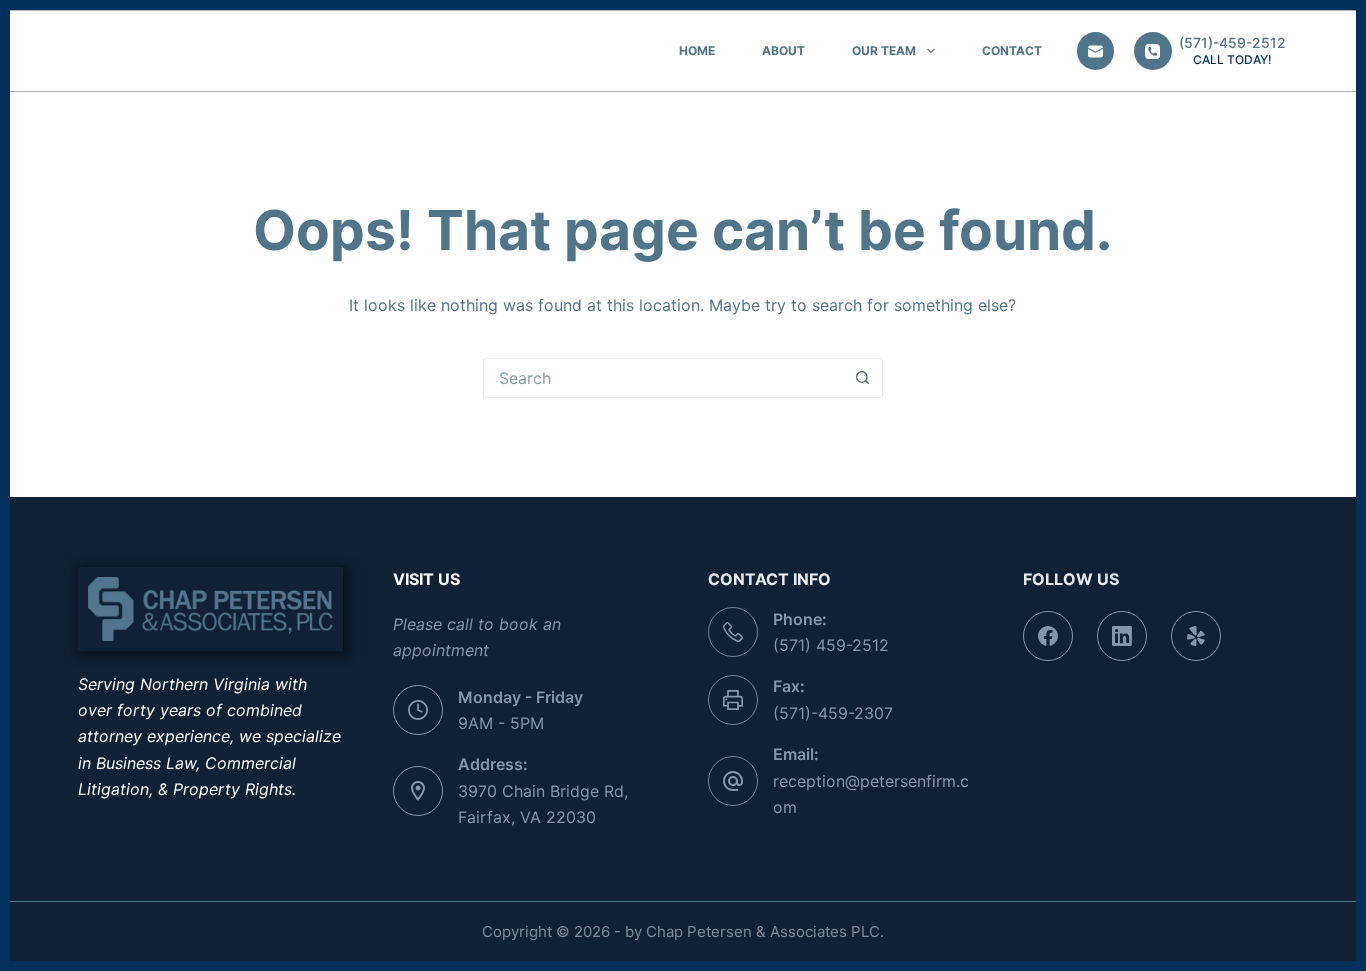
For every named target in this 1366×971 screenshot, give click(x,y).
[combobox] (664, 378)
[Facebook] (1048, 636)
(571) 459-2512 (831, 645)
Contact (1012, 50)
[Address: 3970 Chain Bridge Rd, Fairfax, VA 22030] (418, 791)
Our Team (884, 50)
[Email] (1096, 51)
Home (697, 50)
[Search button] (863, 378)
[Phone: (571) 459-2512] (733, 632)
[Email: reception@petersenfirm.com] (733, 781)
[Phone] (1153, 51)
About (783, 50)
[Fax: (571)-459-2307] (733, 700)
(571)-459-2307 (833, 713)
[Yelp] (1196, 636)
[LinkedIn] (1122, 636)
